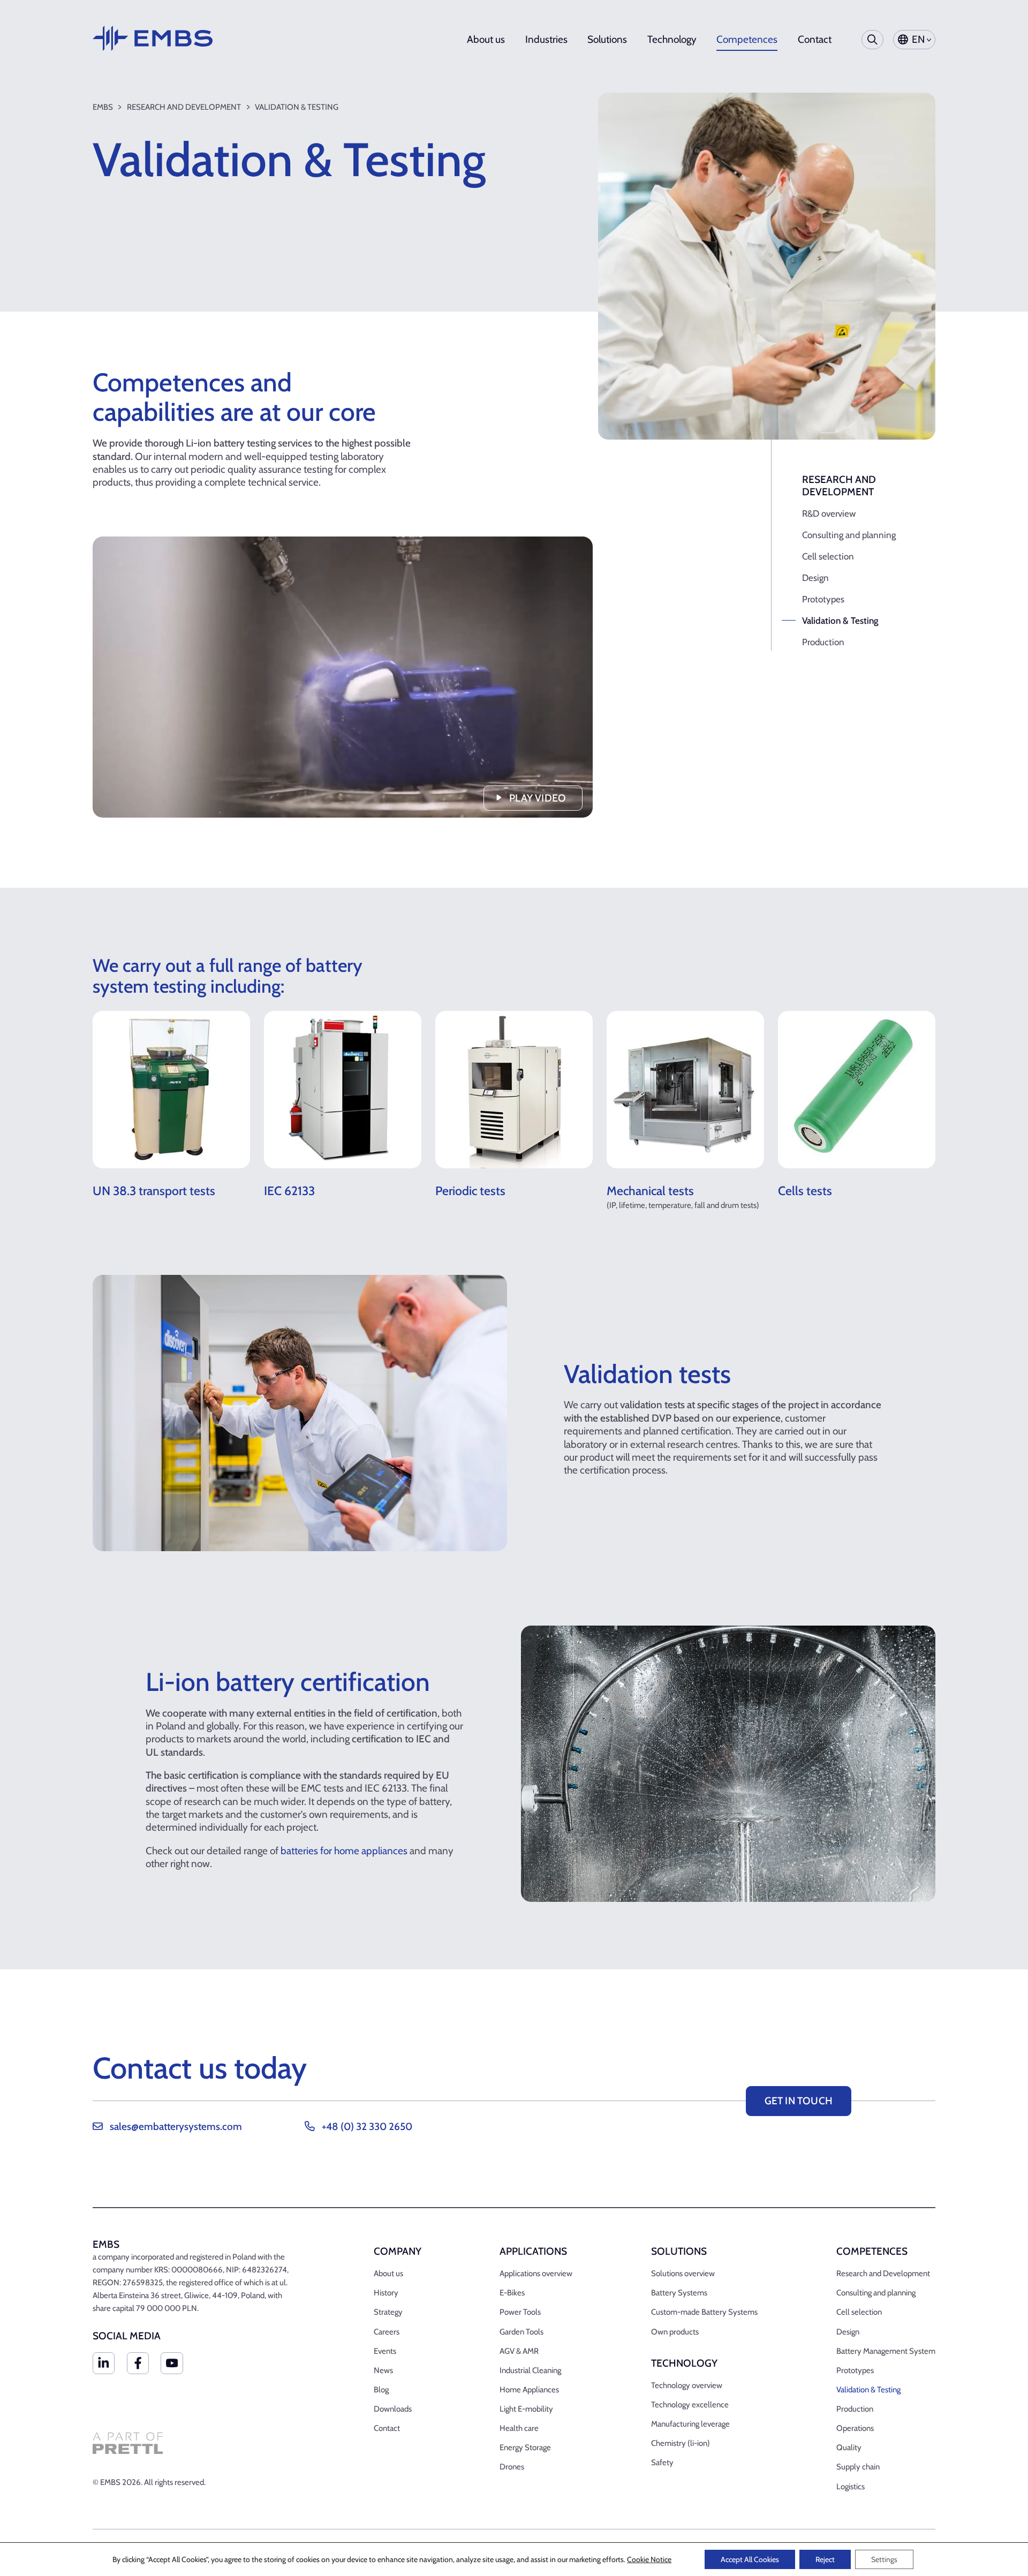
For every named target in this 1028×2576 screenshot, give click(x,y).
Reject (825, 2559)
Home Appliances (529, 2390)
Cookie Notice (649, 2559)
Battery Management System (886, 2351)
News (383, 2370)
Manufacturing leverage (690, 2424)
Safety (662, 2462)
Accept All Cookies (750, 2559)
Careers (387, 2332)
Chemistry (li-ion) (681, 2443)
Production (823, 642)
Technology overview (687, 2385)
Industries (546, 40)
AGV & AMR (519, 2351)
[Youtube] (172, 2363)
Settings (884, 2559)
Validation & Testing (840, 621)
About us (486, 40)
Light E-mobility (526, 2409)
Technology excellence (690, 2405)
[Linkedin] (104, 2363)
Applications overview (536, 2273)
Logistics (851, 2487)
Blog (381, 2390)
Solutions (607, 40)
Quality (849, 2447)
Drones (512, 2467)
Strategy (388, 2312)
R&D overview (829, 513)
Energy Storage (525, 2447)
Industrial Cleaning (530, 2370)
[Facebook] (138, 2363)
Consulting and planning (849, 535)
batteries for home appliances (344, 1851)
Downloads (393, 2409)
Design (815, 578)
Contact (815, 40)
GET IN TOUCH (799, 2101)
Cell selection (828, 556)
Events (385, 2351)
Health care (519, 2428)
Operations (855, 2428)
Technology (672, 40)
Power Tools (520, 2312)
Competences (747, 40)
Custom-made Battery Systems (704, 2312)
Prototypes (823, 599)
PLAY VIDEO (538, 798)
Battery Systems (679, 2293)
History (386, 2293)
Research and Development (883, 2273)
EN (918, 39)
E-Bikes (512, 2293)
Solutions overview (683, 2273)
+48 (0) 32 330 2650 (367, 2126)
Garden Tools (521, 2332)
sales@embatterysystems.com (176, 2126)
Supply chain (858, 2467)
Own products (675, 2332)
